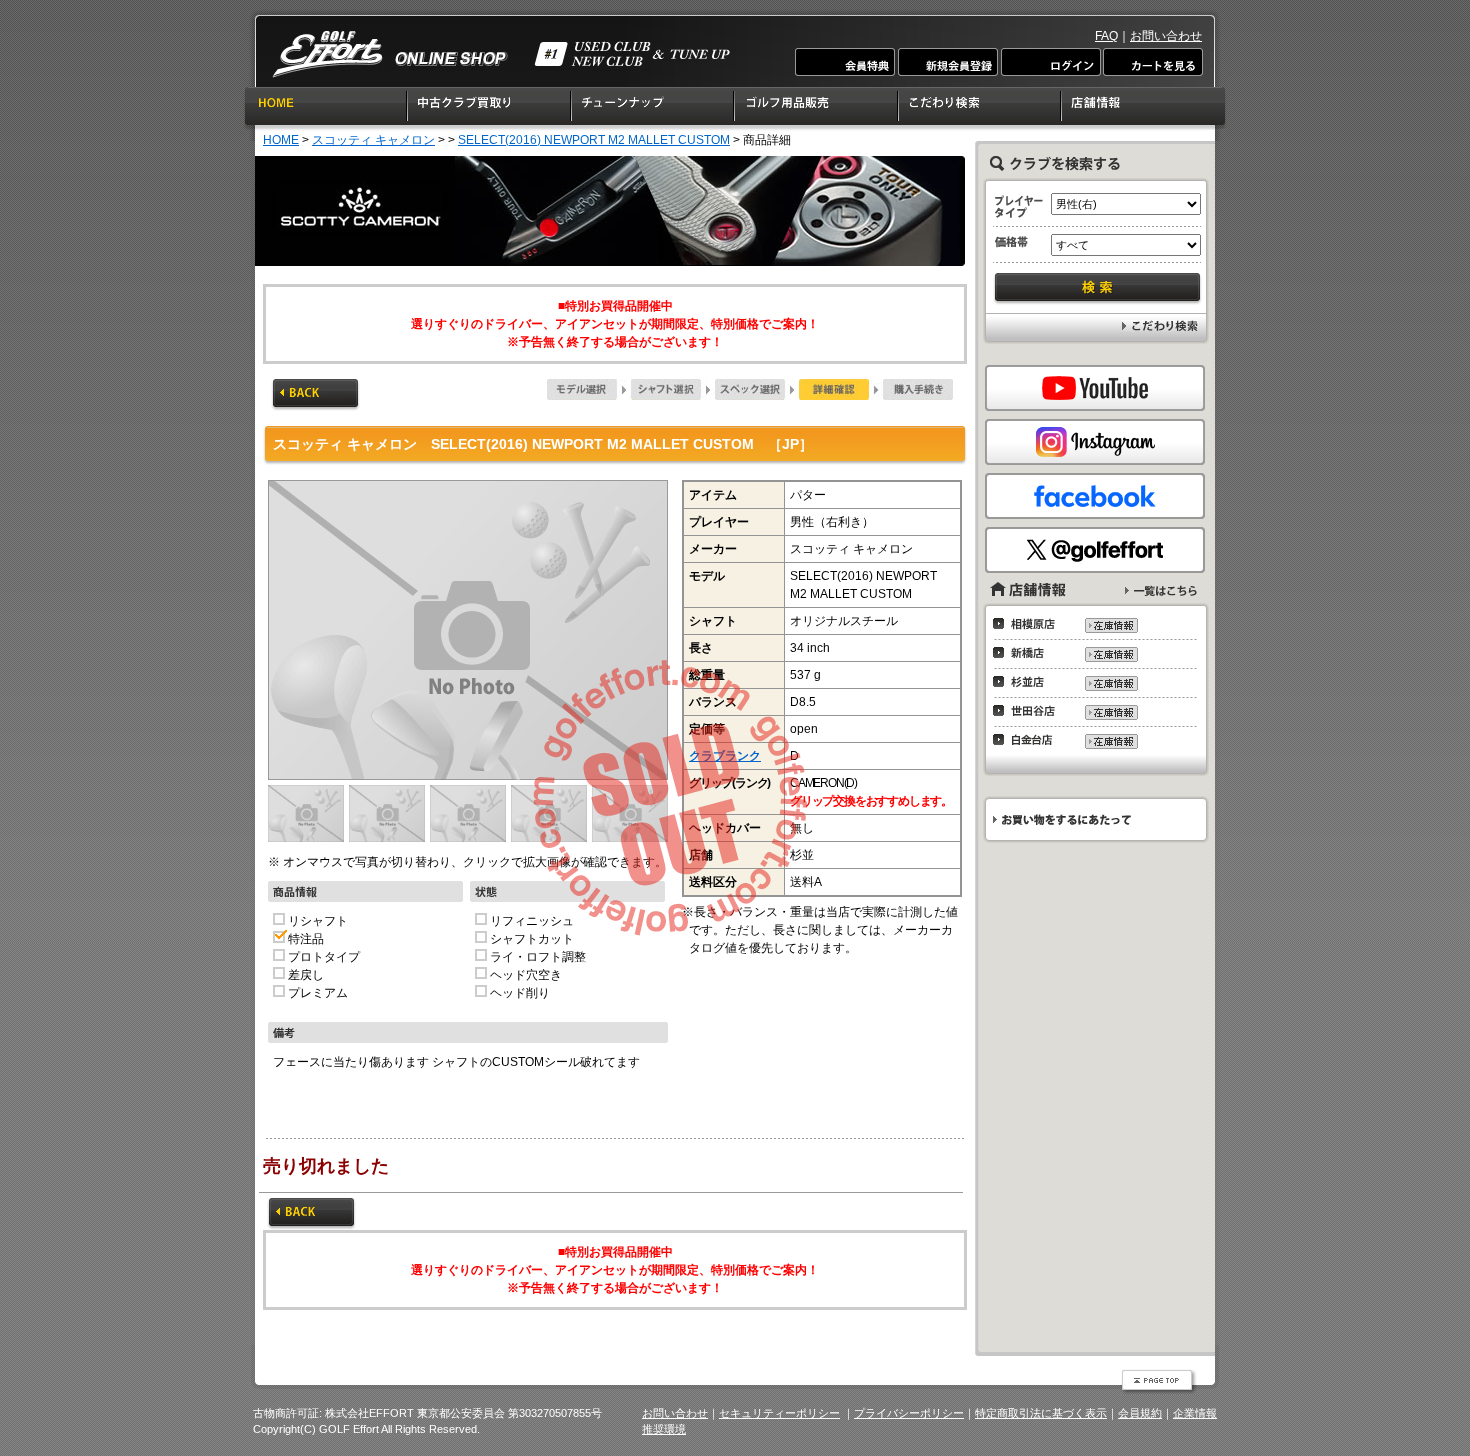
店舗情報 (1144, 109)
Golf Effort (501, 54)
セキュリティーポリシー (779, 1413)
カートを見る (1152, 62)
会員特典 (846, 62)
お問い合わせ (1166, 36)
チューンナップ (653, 109)
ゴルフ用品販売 (817, 109)
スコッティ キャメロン (373, 140)
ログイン (1050, 62)
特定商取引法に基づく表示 (1041, 1413)
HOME (325, 109)
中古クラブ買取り (490, 109)
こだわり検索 (980, 109)
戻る (315, 395)
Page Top (1159, 1382)
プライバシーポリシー (909, 1413)
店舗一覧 (1161, 590)
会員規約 (1140, 1413)
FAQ (1106, 36)
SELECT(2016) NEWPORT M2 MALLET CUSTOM (594, 140)
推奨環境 (664, 1429)
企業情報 (1195, 1413)
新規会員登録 (948, 62)
